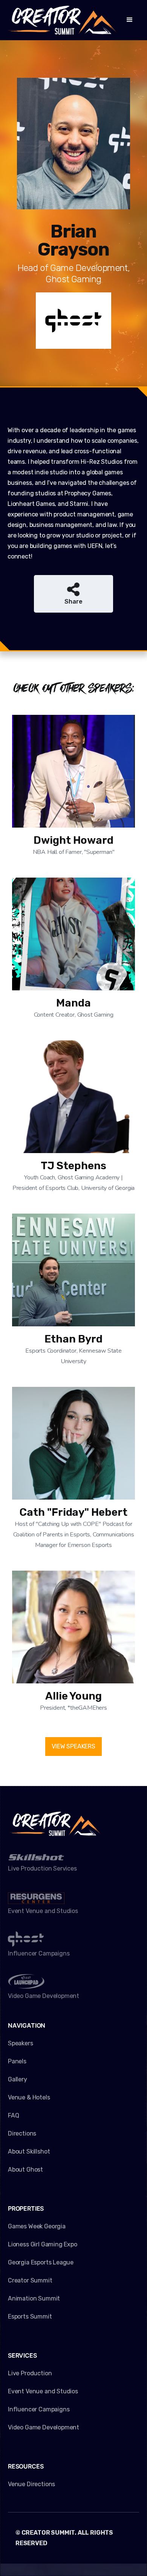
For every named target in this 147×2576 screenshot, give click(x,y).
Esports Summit (30, 2316)
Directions (22, 2133)
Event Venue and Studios (43, 2391)
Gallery (18, 2079)
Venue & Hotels (29, 2097)
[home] (62, 20)
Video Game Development (44, 2427)
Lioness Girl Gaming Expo (43, 2244)
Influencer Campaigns (39, 2409)
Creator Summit (30, 2280)
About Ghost (25, 2170)
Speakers (21, 2043)
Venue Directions (31, 2484)
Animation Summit (34, 2298)
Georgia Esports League (41, 2262)
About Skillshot (29, 2151)
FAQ (13, 2115)
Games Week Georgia (37, 2226)
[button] (130, 20)
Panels (17, 2061)
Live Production (30, 2373)
